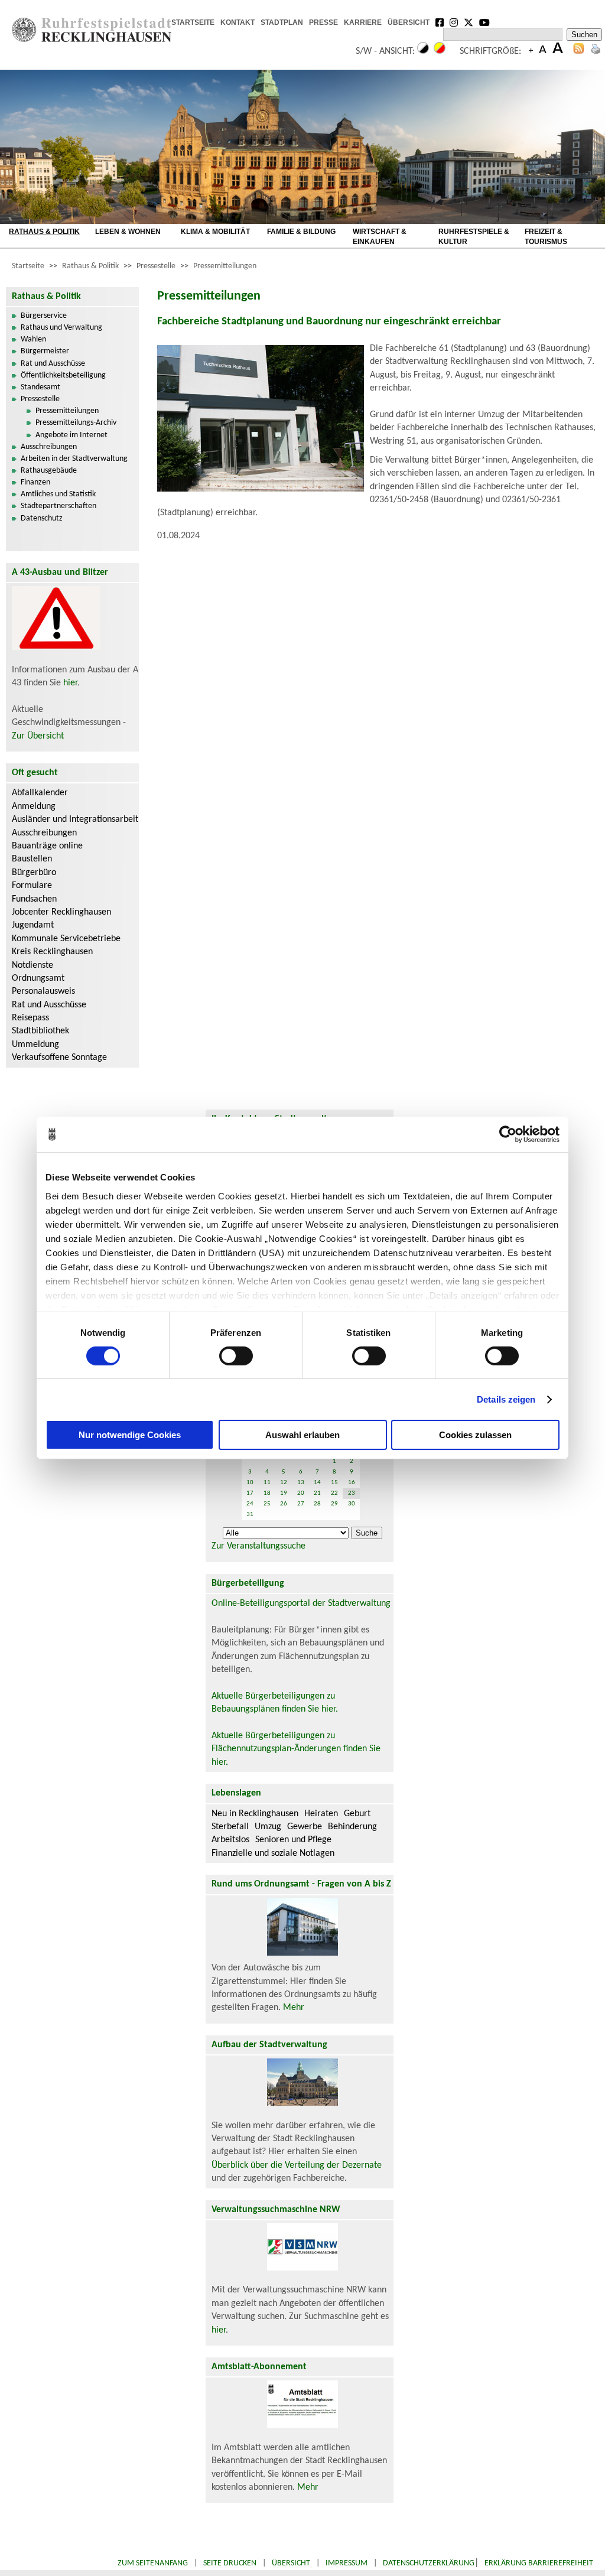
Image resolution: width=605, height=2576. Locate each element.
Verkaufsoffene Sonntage (59, 1058)
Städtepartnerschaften (58, 506)
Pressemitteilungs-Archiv (76, 423)
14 (317, 1483)
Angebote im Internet (71, 435)
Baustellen (32, 859)
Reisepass (30, 1018)
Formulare (32, 886)
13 (301, 1483)
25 (267, 1504)
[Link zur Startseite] (92, 40)
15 (334, 1483)
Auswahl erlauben (302, 1435)
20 (301, 1493)
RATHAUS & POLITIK (44, 232)
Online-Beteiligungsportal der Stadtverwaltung (301, 1604)
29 (334, 1504)
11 (267, 1483)
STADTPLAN (282, 22)
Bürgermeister (45, 351)
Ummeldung (35, 1045)
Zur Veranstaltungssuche (258, 1546)
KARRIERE (363, 22)
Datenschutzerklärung (429, 2563)
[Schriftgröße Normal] (543, 51)
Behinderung (352, 1827)
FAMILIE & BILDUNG (301, 232)
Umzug (268, 1827)
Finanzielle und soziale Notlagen (273, 1853)
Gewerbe (305, 1827)
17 (250, 1493)
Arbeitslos (230, 1840)
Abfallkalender (40, 793)
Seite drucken (230, 2563)
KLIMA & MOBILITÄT (215, 232)
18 (267, 1493)
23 (352, 1493)
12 (284, 1483)
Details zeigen (506, 1399)
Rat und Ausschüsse (53, 364)
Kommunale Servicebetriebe (66, 939)
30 (352, 1504)
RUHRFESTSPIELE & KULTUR (474, 237)
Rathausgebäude (49, 471)
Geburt (357, 1814)
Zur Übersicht (38, 736)
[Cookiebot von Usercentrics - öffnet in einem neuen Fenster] (508, 1134)
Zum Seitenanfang (153, 2563)
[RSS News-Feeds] (579, 51)
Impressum (347, 2563)
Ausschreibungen (49, 447)
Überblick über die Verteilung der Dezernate (297, 2165)
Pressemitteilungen (225, 266)
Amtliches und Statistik (58, 494)
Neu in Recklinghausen (255, 1814)
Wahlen (33, 339)
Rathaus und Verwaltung (61, 328)
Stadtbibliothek (40, 1031)
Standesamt (40, 387)
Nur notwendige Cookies (130, 1435)
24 (250, 1504)
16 (352, 1483)
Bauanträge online (47, 846)
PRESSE (323, 22)
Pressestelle (156, 266)
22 (334, 1493)
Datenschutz (42, 518)
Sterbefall (230, 1827)
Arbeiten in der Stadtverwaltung (74, 459)
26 (284, 1504)
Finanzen (35, 482)
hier (70, 683)
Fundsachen (34, 899)
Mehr (294, 2008)
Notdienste (32, 965)
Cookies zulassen (475, 1435)
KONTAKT (238, 22)
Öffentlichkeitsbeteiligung (63, 375)
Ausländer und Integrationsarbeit (75, 819)
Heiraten (321, 1814)
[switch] (236, 1356)
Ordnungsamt (38, 978)
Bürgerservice (44, 316)
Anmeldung (34, 806)
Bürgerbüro (34, 873)
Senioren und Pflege (293, 1840)
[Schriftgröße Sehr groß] (558, 51)
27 (301, 1504)
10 (250, 1483)
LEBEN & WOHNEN (128, 232)
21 (317, 1493)
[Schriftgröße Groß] (531, 51)
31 (250, 1515)
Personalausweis (43, 991)
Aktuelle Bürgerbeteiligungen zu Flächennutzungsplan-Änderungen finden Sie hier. (296, 1749)
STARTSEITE (193, 22)
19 (284, 1493)
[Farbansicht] (440, 51)
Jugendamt (33, 925)
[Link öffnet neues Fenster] (440, 24)
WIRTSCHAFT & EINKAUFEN (380, 237)
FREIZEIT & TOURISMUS (546, 237)
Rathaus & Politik (90, 266)
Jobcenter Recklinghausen (61, 912)
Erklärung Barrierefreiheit (539, 2563)
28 (317, 1504)
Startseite (28, 266)
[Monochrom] (423, 51)
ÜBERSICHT (409, 22)
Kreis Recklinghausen (52, 952)
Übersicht (291, 2563)
